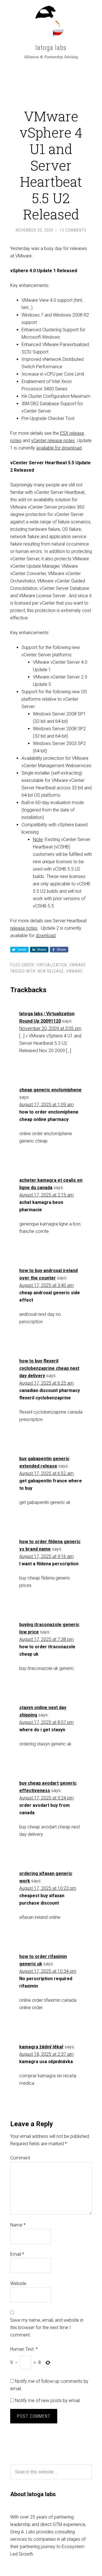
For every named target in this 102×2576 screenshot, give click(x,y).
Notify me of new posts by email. (48, 2401)
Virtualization (52, 965)
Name (18, 2225)
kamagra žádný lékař (41, 2047)
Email (17, 2254)
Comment (20, 2158)
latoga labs (51, 48)
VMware (77, 965)
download (46, 936)
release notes (24, 928)
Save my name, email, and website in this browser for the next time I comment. (47, 2328)
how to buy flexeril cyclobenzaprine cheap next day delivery (49, 1368)
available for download (59, 448)
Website (18, 2283)
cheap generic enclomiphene (50, 1090)
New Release (51, 971)
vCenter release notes (53, 441)
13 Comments (73, 230)
